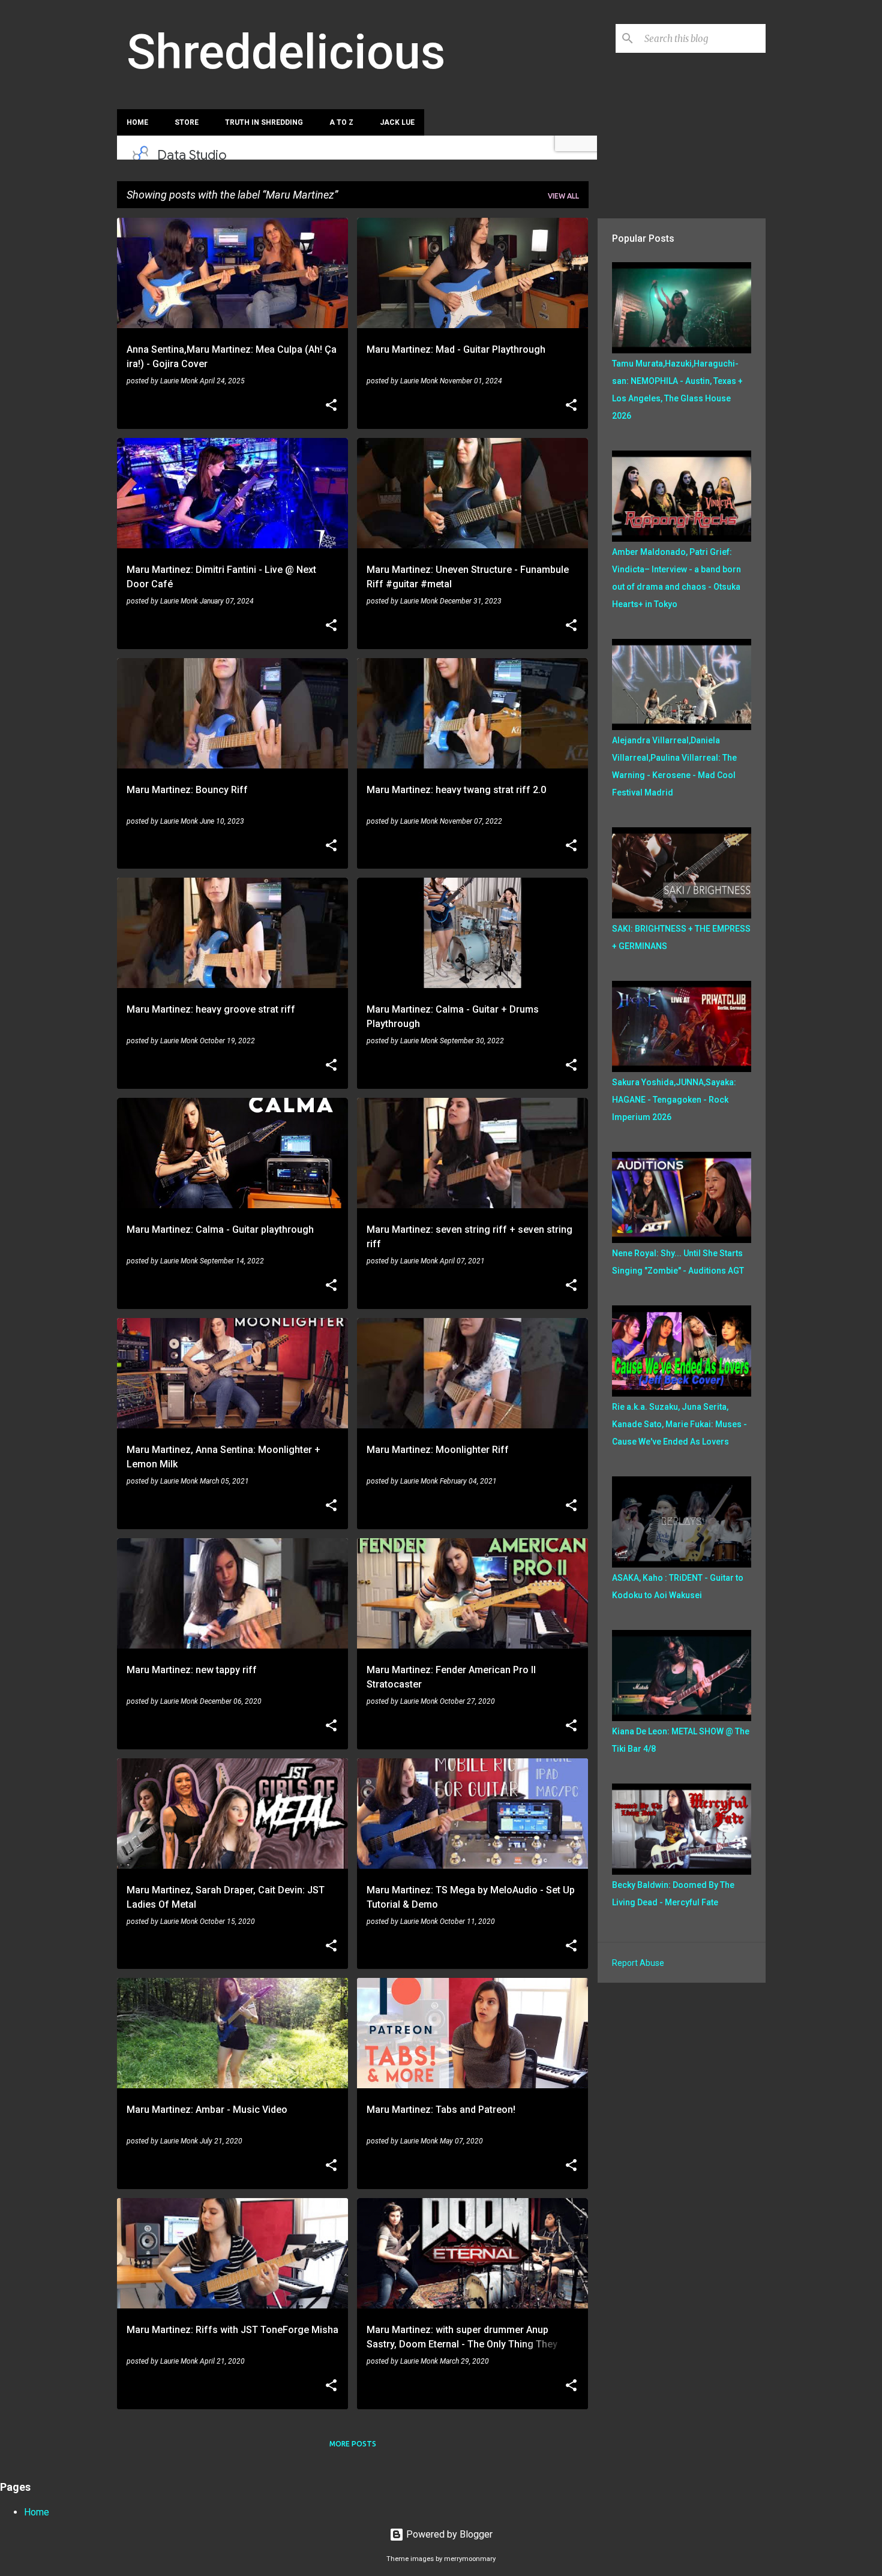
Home (137, 122)
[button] (331, 406)
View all (563, 196)
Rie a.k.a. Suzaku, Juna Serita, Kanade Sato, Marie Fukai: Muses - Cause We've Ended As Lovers (679, 1424)
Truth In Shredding (264, 122)
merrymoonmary (470, 2559)
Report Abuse (638, 1963)
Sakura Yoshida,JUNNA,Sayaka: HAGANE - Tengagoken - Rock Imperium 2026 (674, 1100)
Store (187, 122)
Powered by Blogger (448, 2534)
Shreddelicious (286, 52)
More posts (353, 2444)
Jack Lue (397, 122)
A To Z (341, 122)
